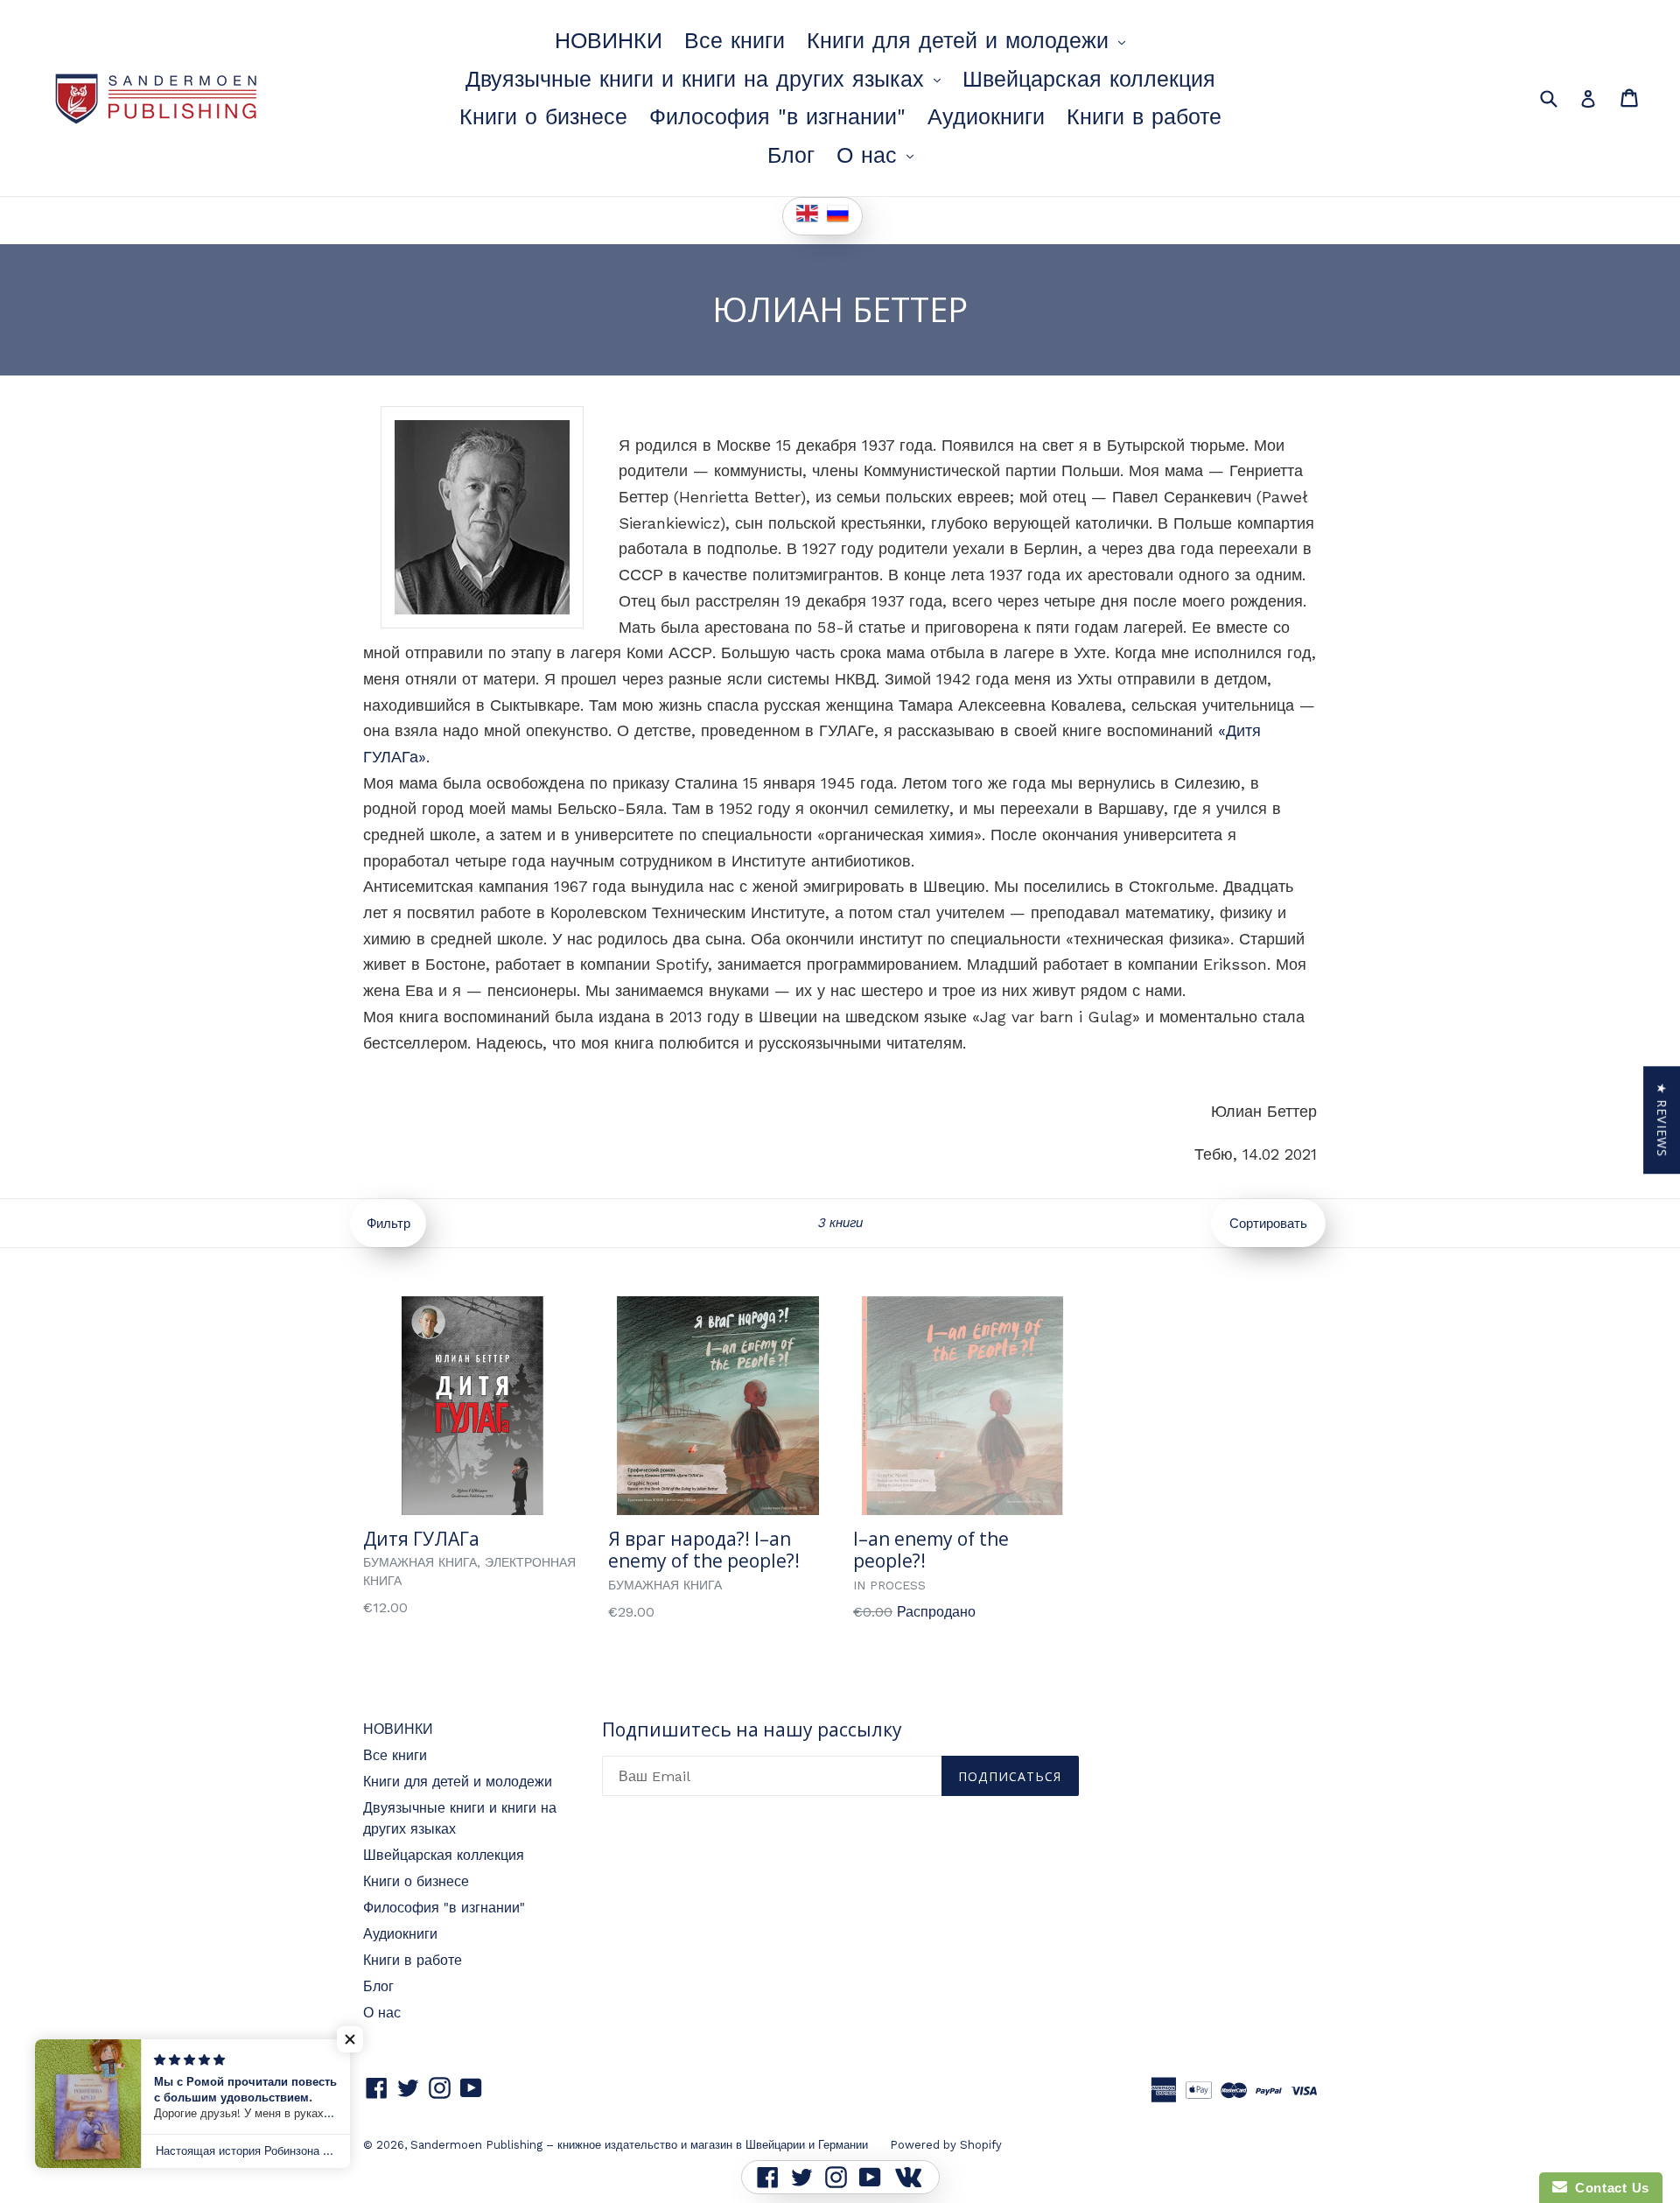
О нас (879, 155)
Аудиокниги (986, 117)
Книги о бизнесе (543, 117)
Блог (791, 155)
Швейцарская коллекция (1089, 79)
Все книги (735, 41)
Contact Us (1608, 2188)
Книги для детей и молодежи (970, 40)
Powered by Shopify (946, 2145)
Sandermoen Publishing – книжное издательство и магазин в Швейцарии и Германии (639, 2145)
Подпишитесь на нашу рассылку (752, 1730)
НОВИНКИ (609, 41)
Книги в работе (1144, 117)
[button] (350, 2039)
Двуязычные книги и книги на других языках (707, 79)
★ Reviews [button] (1662, 1120)
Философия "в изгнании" (777, 117)
